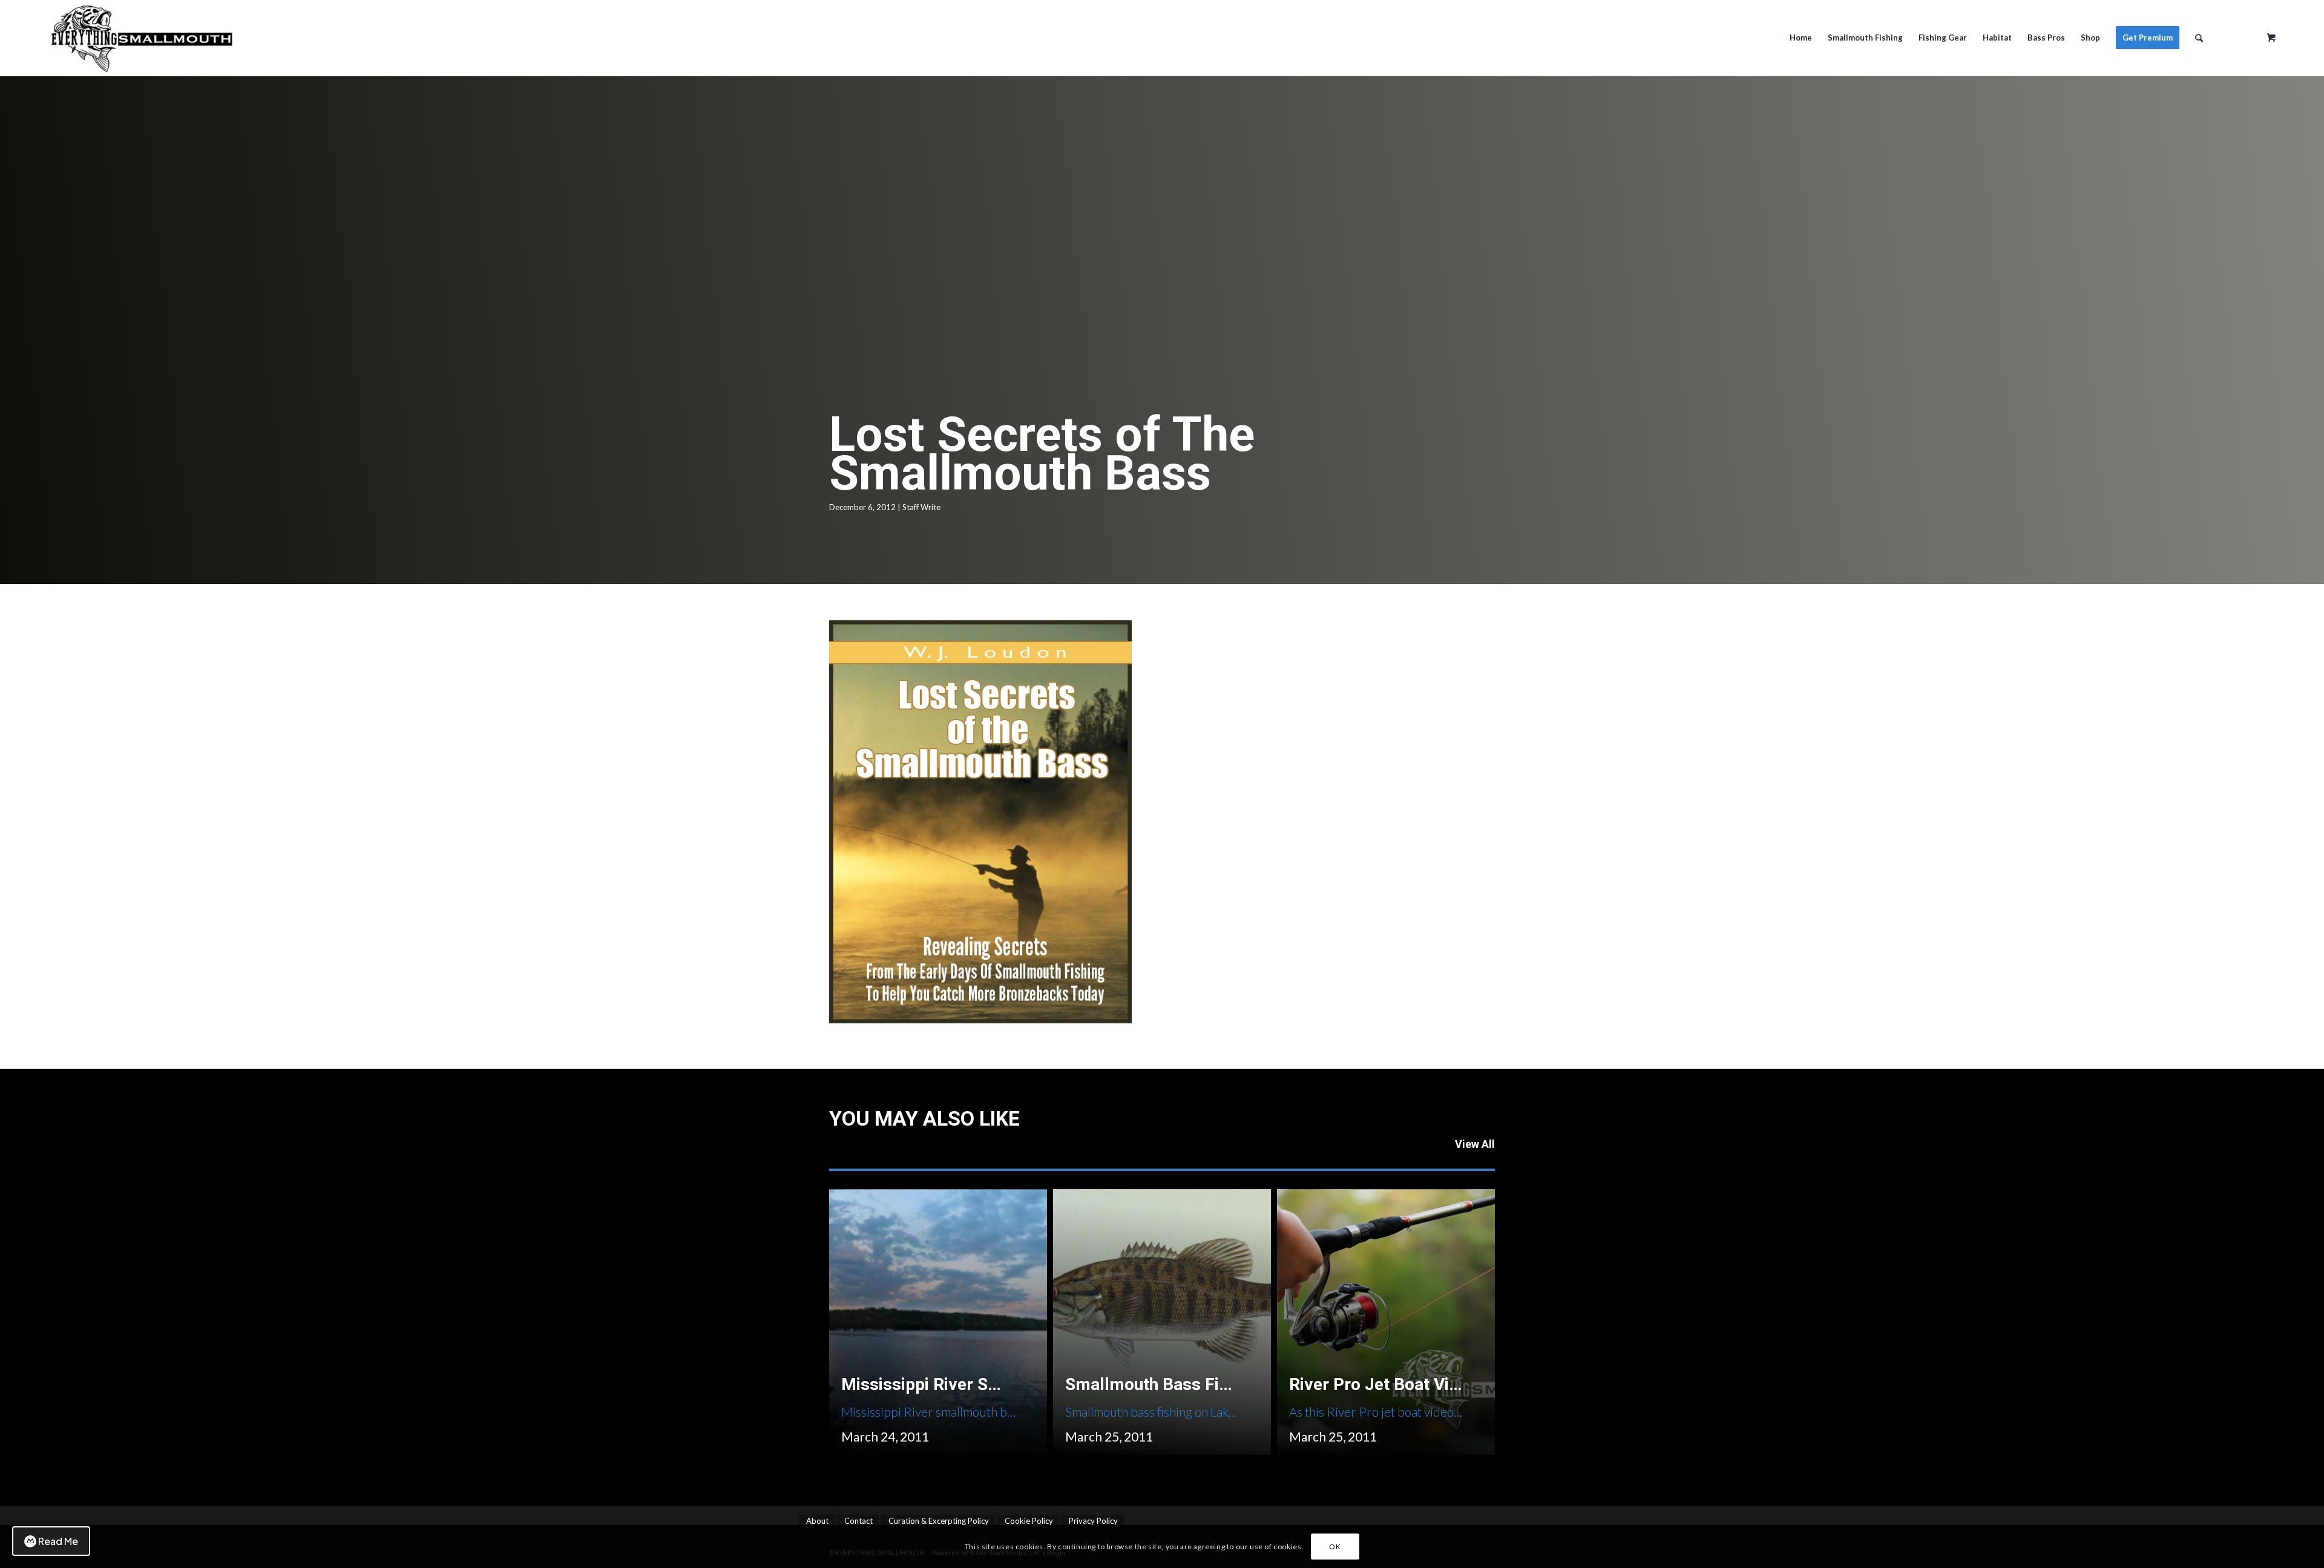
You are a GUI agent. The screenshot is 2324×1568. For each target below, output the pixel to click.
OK (1335, 1547)
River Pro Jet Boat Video (1383, 1384)
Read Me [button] (58, 1541)
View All (1475, 1144)
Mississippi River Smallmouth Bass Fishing (1007, 1384)
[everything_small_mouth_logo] (326, 38)
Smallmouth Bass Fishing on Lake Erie (1212, 1384)
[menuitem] (1801, 38)
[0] (2271, 33)
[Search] (2199, 38)
